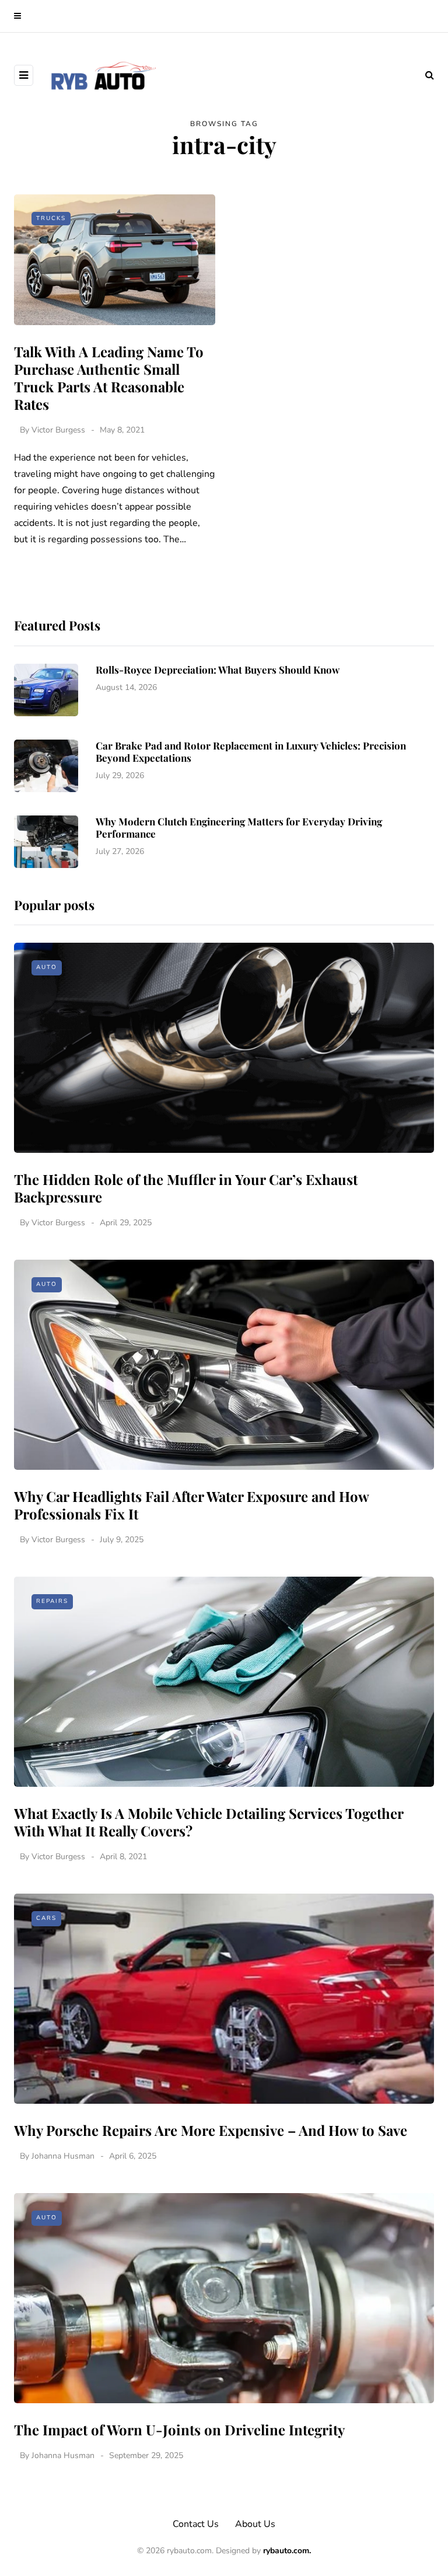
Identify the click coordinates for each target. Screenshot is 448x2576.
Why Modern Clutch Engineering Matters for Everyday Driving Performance (239, 827)
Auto (47, 967)
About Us (255, 2524)
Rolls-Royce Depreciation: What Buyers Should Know (218, 670)
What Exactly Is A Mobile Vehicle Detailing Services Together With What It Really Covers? (209, 1822)
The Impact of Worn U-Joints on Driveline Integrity (179, 2429)
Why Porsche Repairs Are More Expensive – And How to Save (211, 2130)
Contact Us (196, 2524)
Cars (46, 1918)
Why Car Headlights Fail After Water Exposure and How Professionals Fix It (191, 1505)
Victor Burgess (58, 430)
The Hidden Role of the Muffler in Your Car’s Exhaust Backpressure (186, 1188)
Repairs (52, 1601)
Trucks (51, 218)
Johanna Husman (63, 2156)
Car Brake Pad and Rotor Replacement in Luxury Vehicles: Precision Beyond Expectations (251, 752)
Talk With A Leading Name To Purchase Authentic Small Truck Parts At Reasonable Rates (109, 378)
